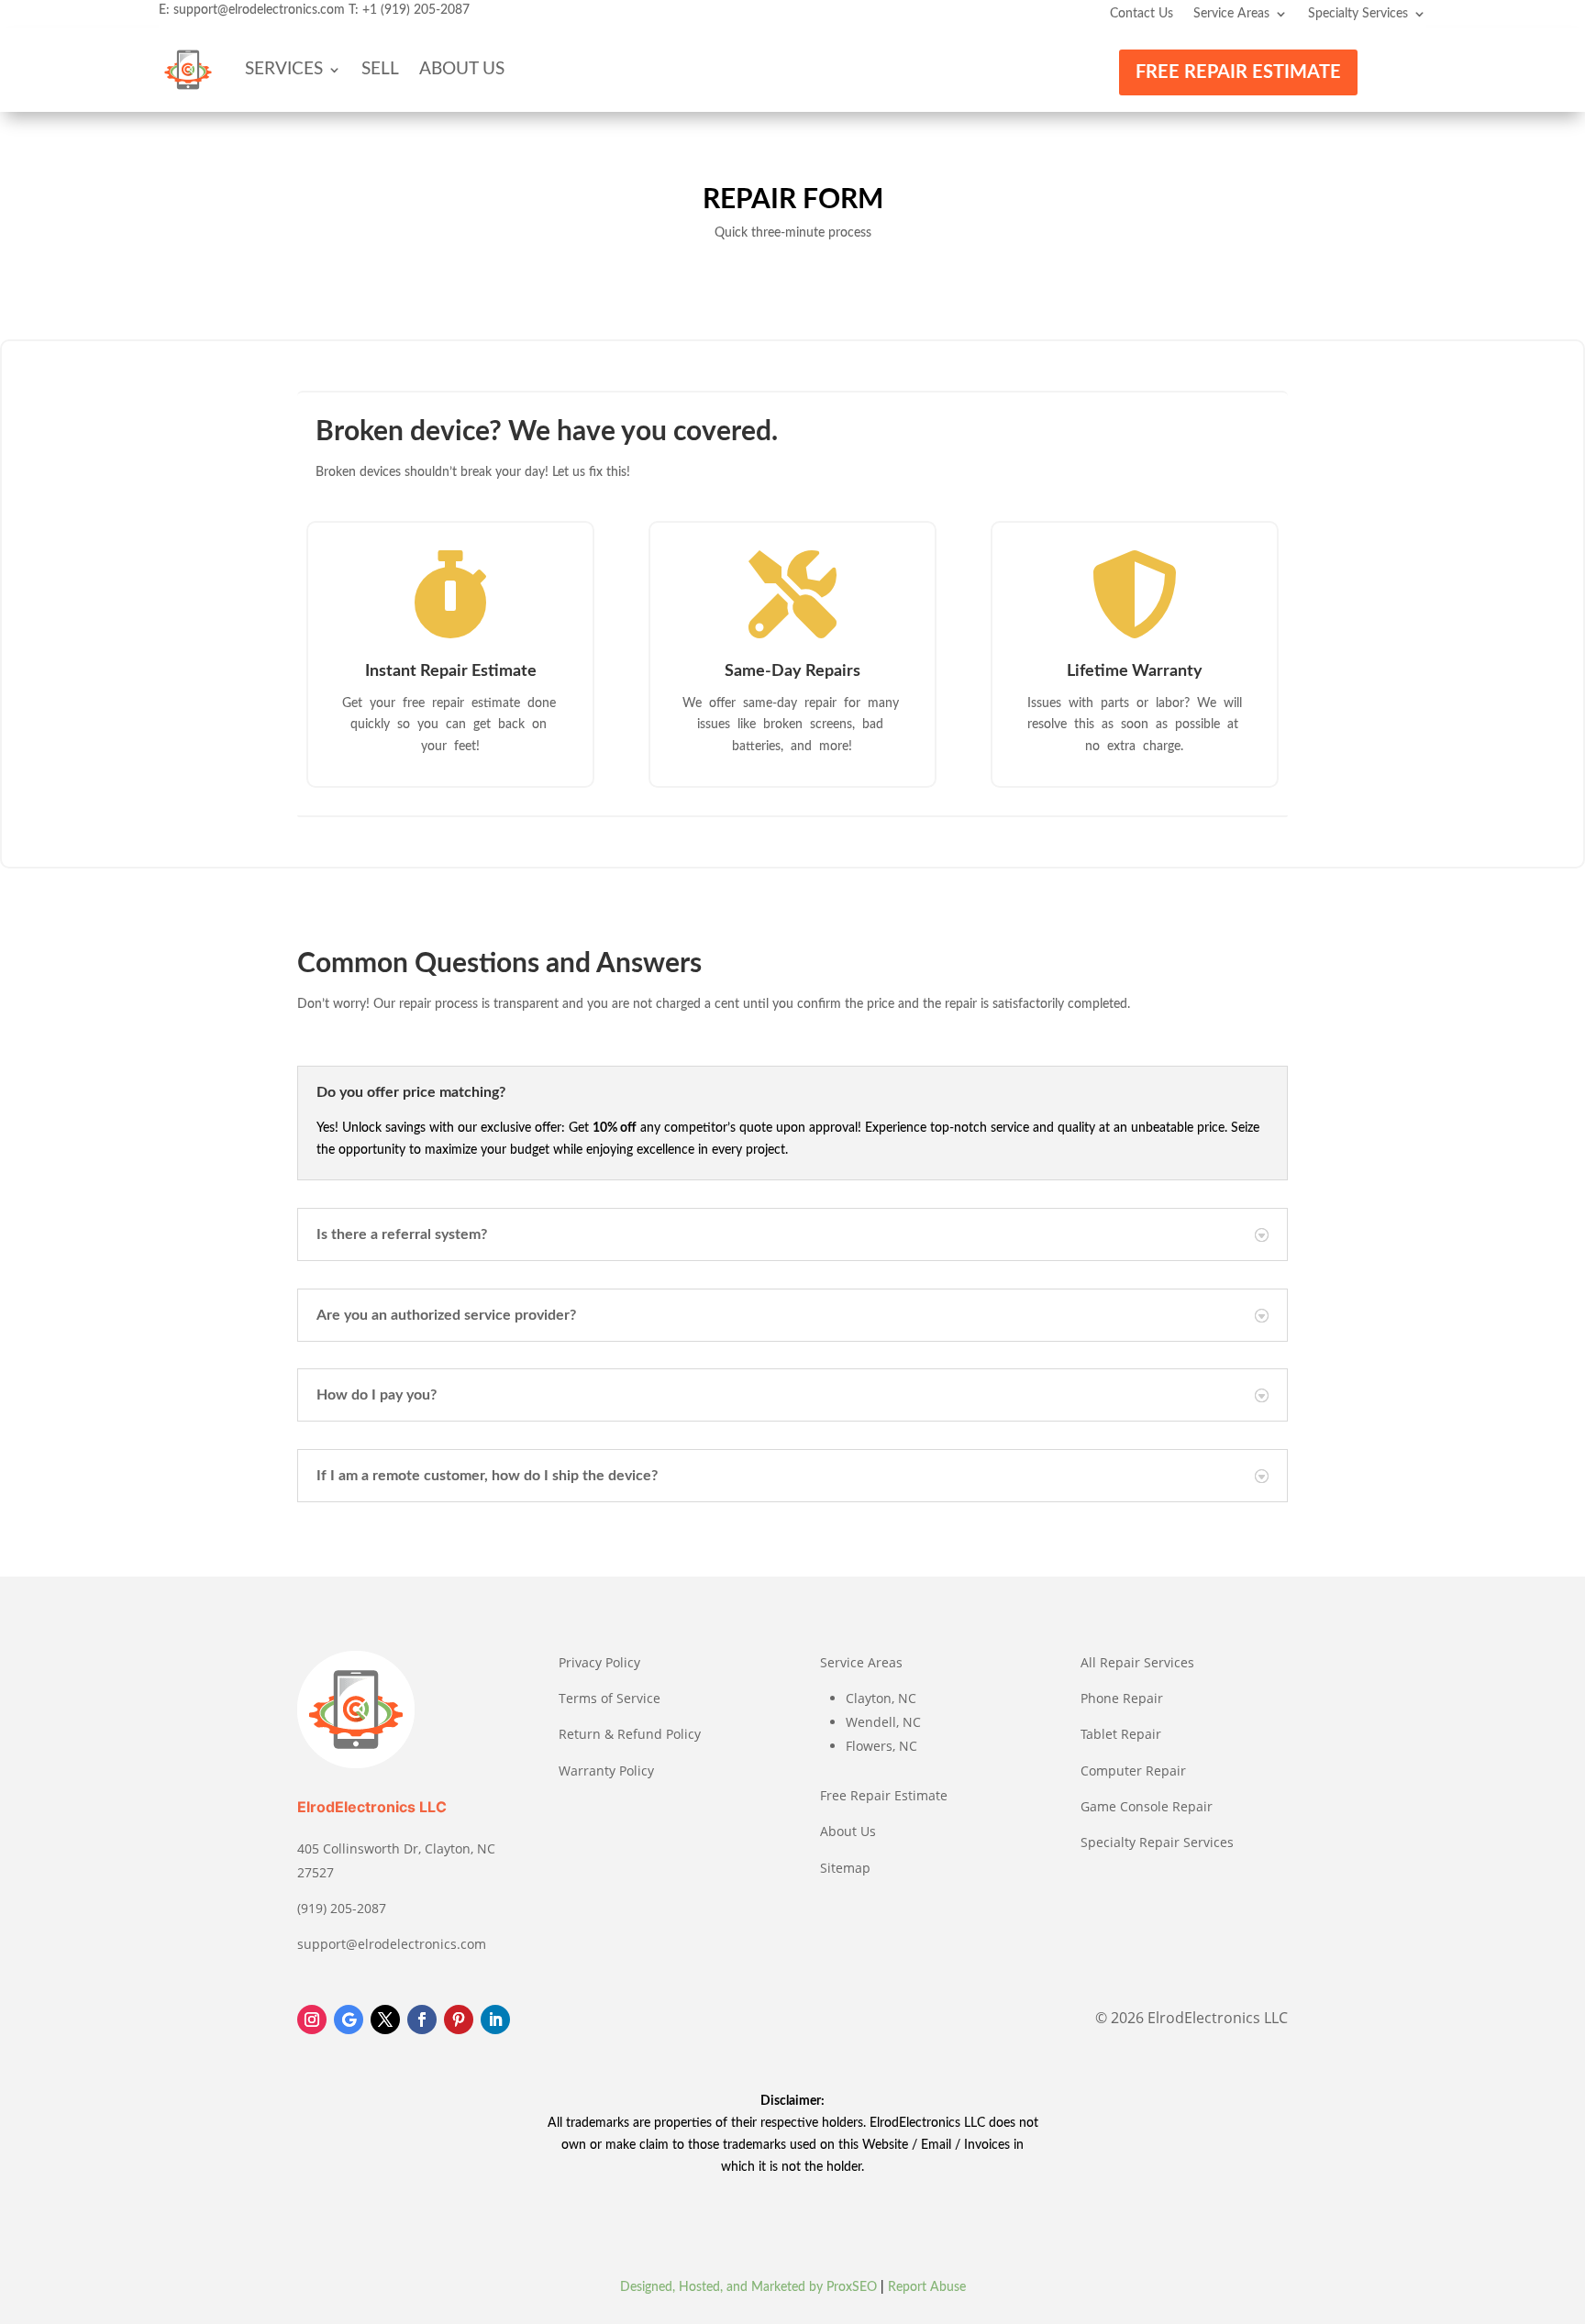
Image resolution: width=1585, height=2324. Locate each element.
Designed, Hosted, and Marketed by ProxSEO (748, 2287)
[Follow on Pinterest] (459, 2020)
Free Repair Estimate (884, 1795)
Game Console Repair (1147, 1806)
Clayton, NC (881, 1698)
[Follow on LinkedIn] (495, 2020)
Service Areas (1231, 14)
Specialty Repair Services (1157, 1842)
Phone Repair (1122, 1698)
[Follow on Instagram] (312, 2020)
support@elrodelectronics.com (259, 10)
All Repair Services (1137, 1662)
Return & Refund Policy (630, 1734)
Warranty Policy (606, 1771)
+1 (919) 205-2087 (416, 10)
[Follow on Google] (349, 2020)
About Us (462, 69)
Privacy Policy (599, 1662)
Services (284, 69)
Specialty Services (1358, 14)
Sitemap (845, 1868)
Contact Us (1142, 14)
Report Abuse (927, 2287)
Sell (380, 69)
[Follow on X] (385, 2020)
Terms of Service (610, 1698)
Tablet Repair (1121, 1734)
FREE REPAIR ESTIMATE (1238, 72)
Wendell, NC (883, 1722)
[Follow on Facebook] (422, 2020)
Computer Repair (1133, 1771)
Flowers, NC (881, 1746)
